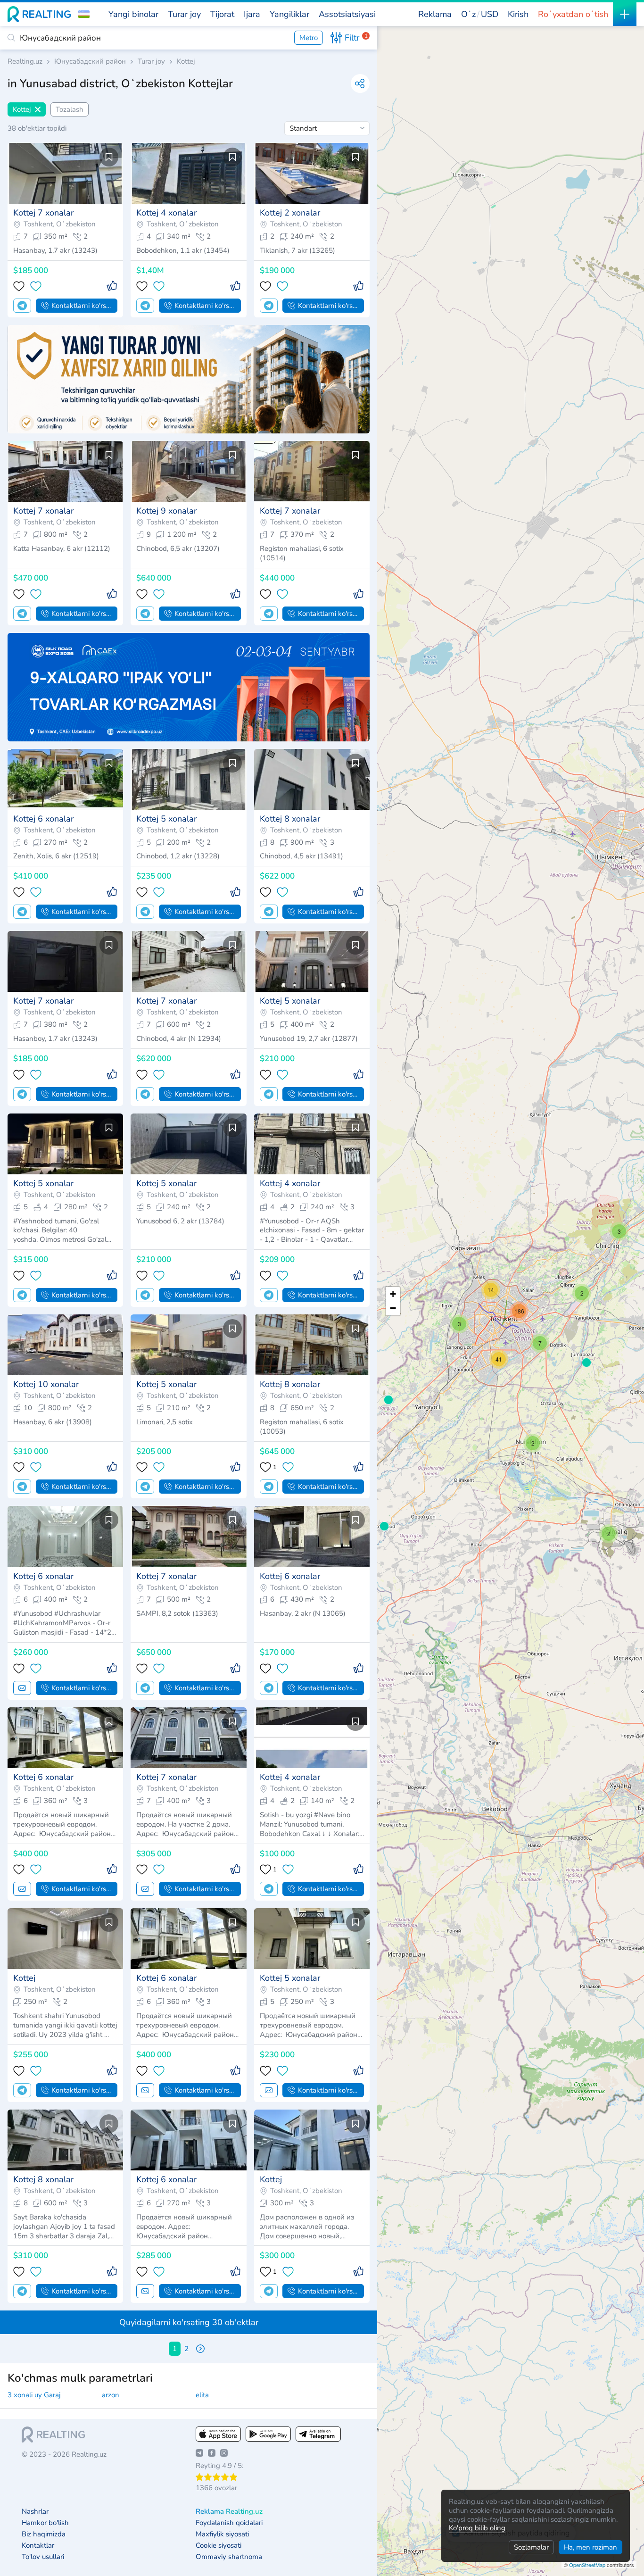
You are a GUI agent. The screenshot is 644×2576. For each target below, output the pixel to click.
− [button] (393, 1308)
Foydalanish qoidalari (229, 2523)
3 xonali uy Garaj (34, 2395)
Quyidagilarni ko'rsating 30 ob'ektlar (189, 2322)
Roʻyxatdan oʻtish (573, 14)
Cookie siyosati (219, 2546)
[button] (84, 14)
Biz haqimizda (44, 2534)
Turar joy (151, 62)
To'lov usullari (43, 2557)
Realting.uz (25, 62)
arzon (111, 2395)
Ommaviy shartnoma (229, 2557)
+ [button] (393, 1294)
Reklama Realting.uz (229, 2512)
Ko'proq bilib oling (477, 2528)
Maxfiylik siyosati (222, 2534)
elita (202, 2395)
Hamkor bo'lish (45, 2523)
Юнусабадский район (90, 62)
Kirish (518, 14)
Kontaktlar (38, 2546)
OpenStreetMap (587, 2565)
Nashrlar (35, 2512)
